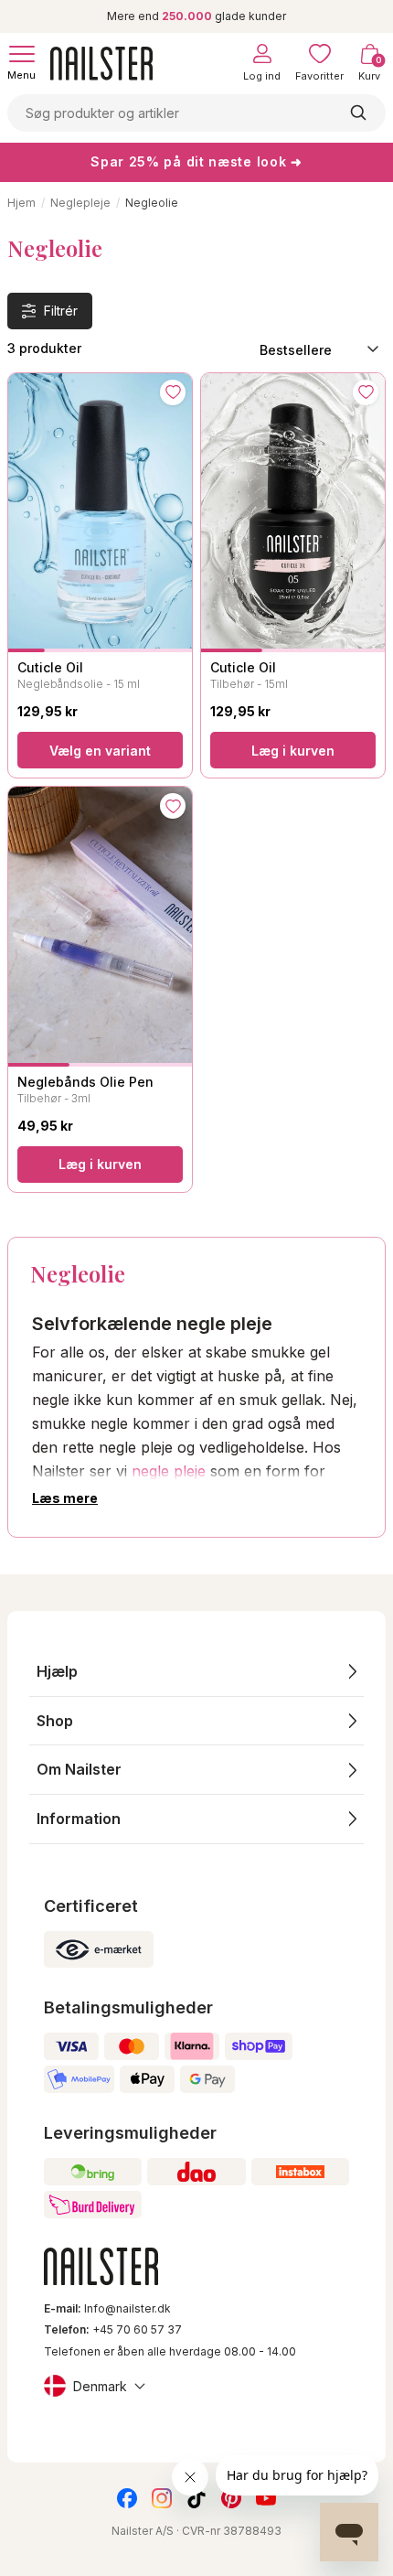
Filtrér (61, 311)
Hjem (21, 203)
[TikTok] (196, 2498)
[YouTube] (266, 2498)
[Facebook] (127, 2498)
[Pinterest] (231, 2498)
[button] (196, 1672)
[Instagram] (162, 2498)
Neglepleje (80, 203)
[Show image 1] (27, 650)
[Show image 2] (63, 650)
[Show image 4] (137, 650)
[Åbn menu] (22, 54)
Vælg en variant (100, 751)
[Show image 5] (174, 650)
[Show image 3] (100, 650)
